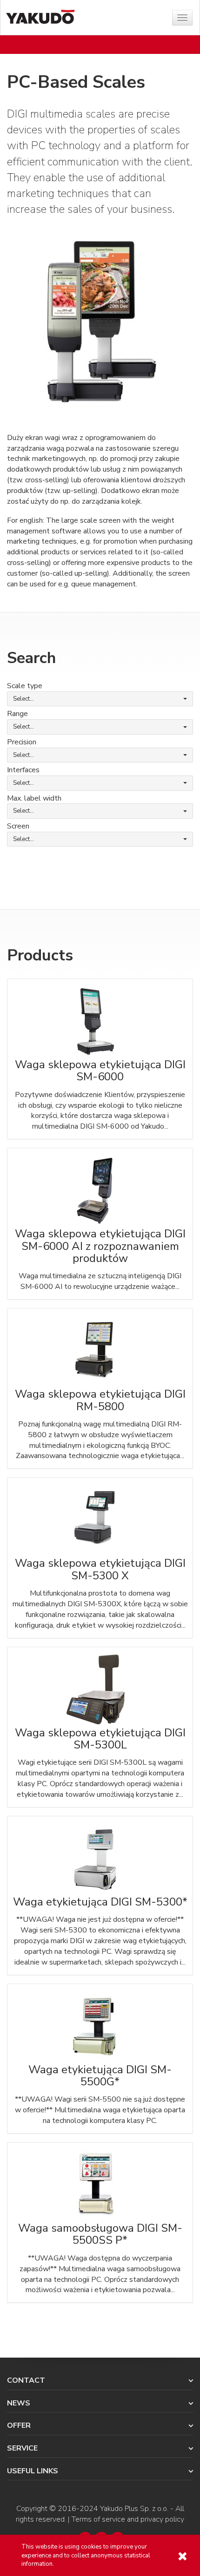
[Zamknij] (182, 2556)
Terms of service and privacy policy (128, 2519)
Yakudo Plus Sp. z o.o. (134, 2509)
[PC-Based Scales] (100, 319)
